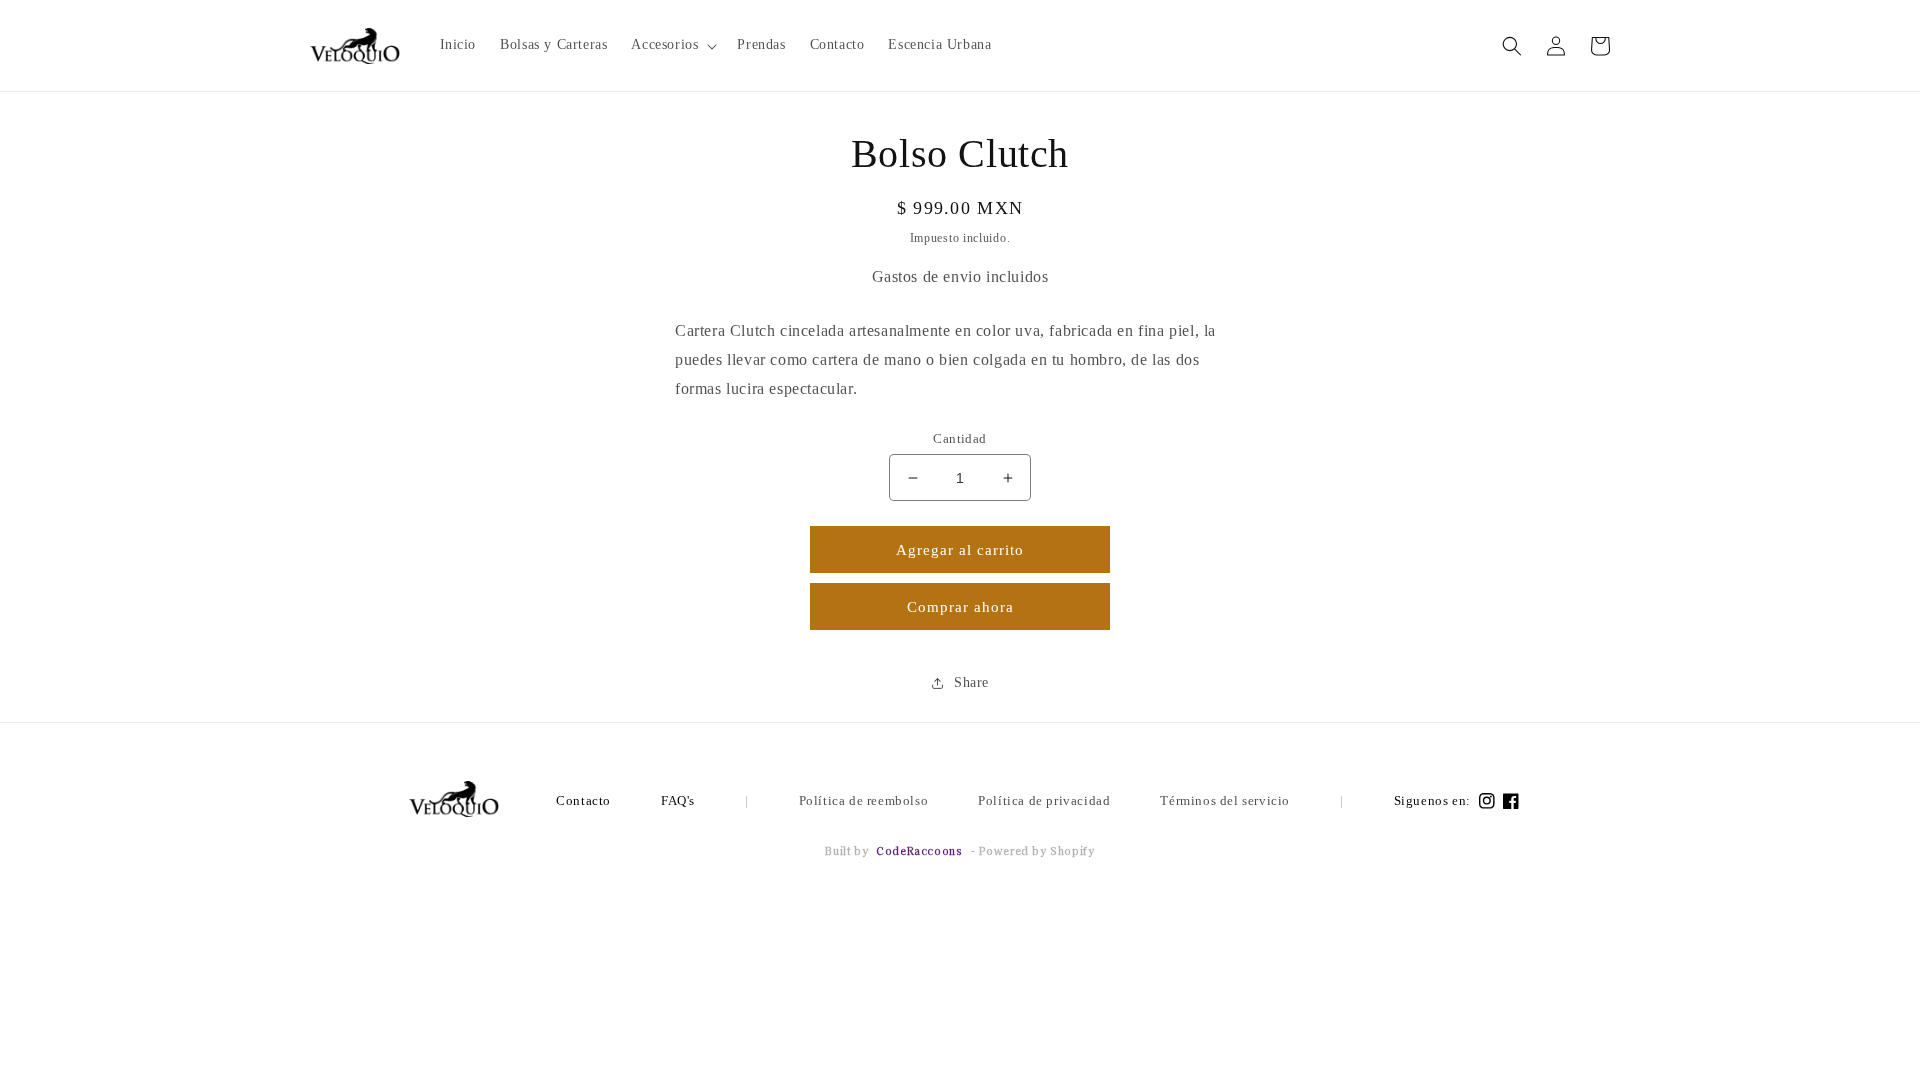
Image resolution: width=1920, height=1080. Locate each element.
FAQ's (678, 801)
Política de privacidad (1044, 801)
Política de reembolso (864, 801)
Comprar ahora (960, 607)
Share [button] (971, 682)
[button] (672, 45)
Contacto (583, 801)
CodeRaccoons (919, 851)
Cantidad (959, 438)
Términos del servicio (1225, 801)
